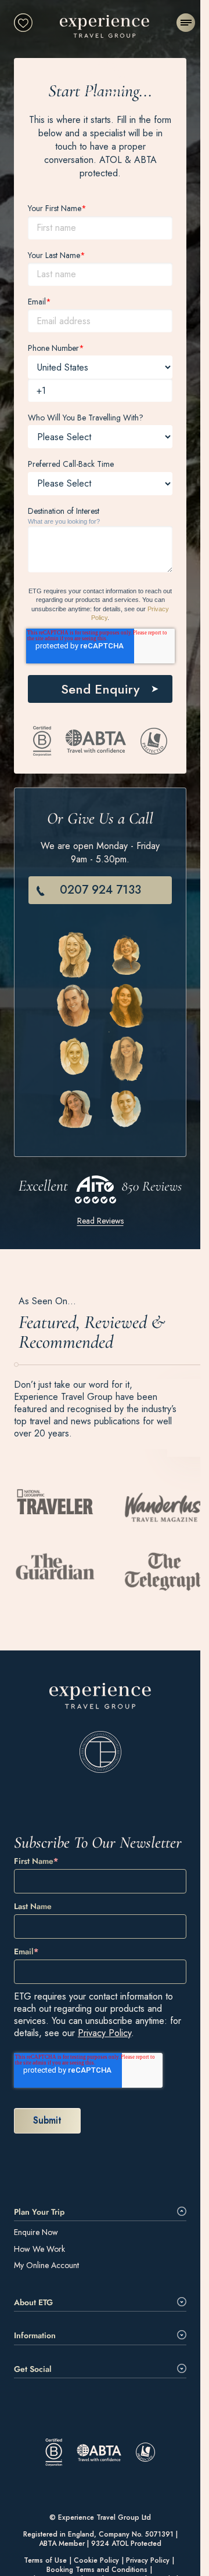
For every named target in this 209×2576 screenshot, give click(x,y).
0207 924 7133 (100, 890)
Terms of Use (45, 2561)
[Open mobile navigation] (186, 23)
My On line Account (46, 2265)
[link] (100, 1728)
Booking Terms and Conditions (97, 2570)
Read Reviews (100, 1221)
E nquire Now (36, 2232)
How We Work (39, 2249)
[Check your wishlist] (23, 23)
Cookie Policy (96, 2561)
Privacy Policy (105, 2033)
